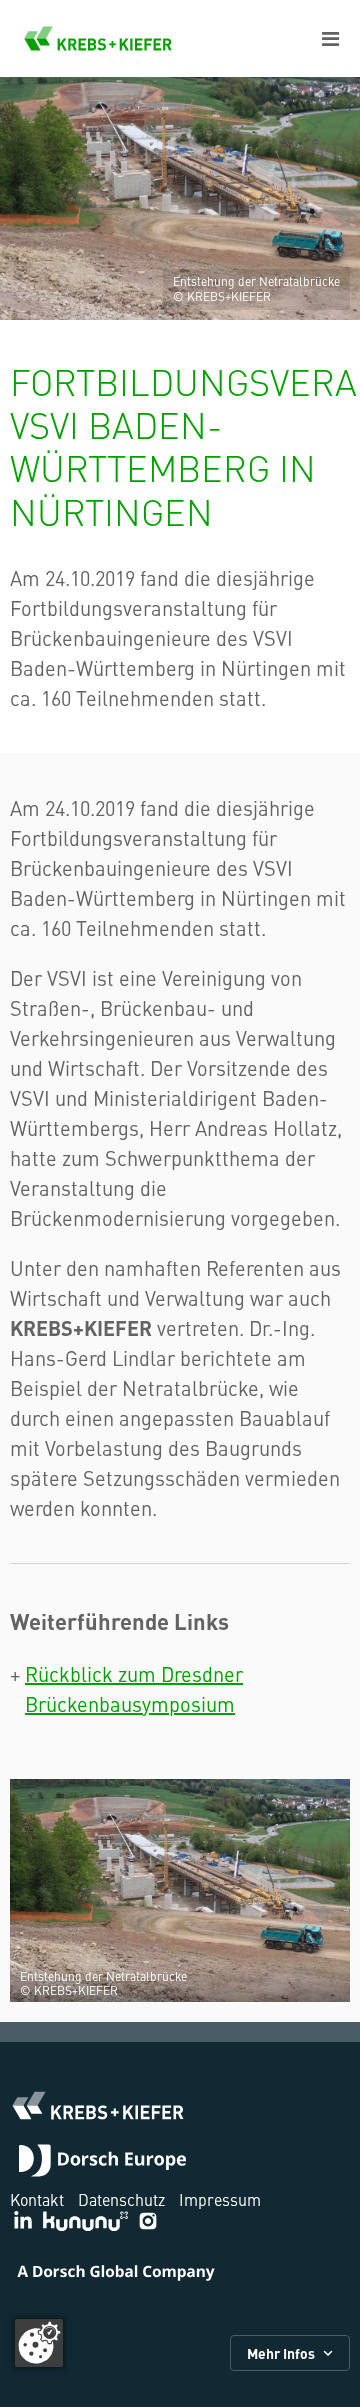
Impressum (220, 2199)
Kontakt (37, 2199)
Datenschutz (121, 2199)
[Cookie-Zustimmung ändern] (39, 2343)
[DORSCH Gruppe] (102, 2163)
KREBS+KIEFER (98, 38)
